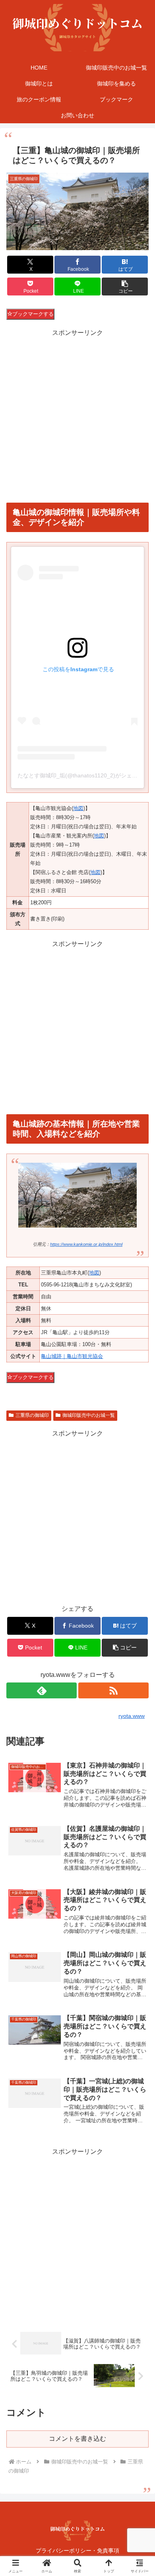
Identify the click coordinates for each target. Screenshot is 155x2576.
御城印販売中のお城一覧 (89, 1415)
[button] (125, 287)
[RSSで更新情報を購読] (113, 1690)
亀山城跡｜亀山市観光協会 (72, 1356)
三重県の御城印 (32, 1415)
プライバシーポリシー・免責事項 (77, 2551)
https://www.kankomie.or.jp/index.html (86, 1244)
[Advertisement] (77, 416)
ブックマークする (33, 314)
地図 (78, 808)
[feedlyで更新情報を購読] (42, 1690)
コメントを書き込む (77, 2439)
